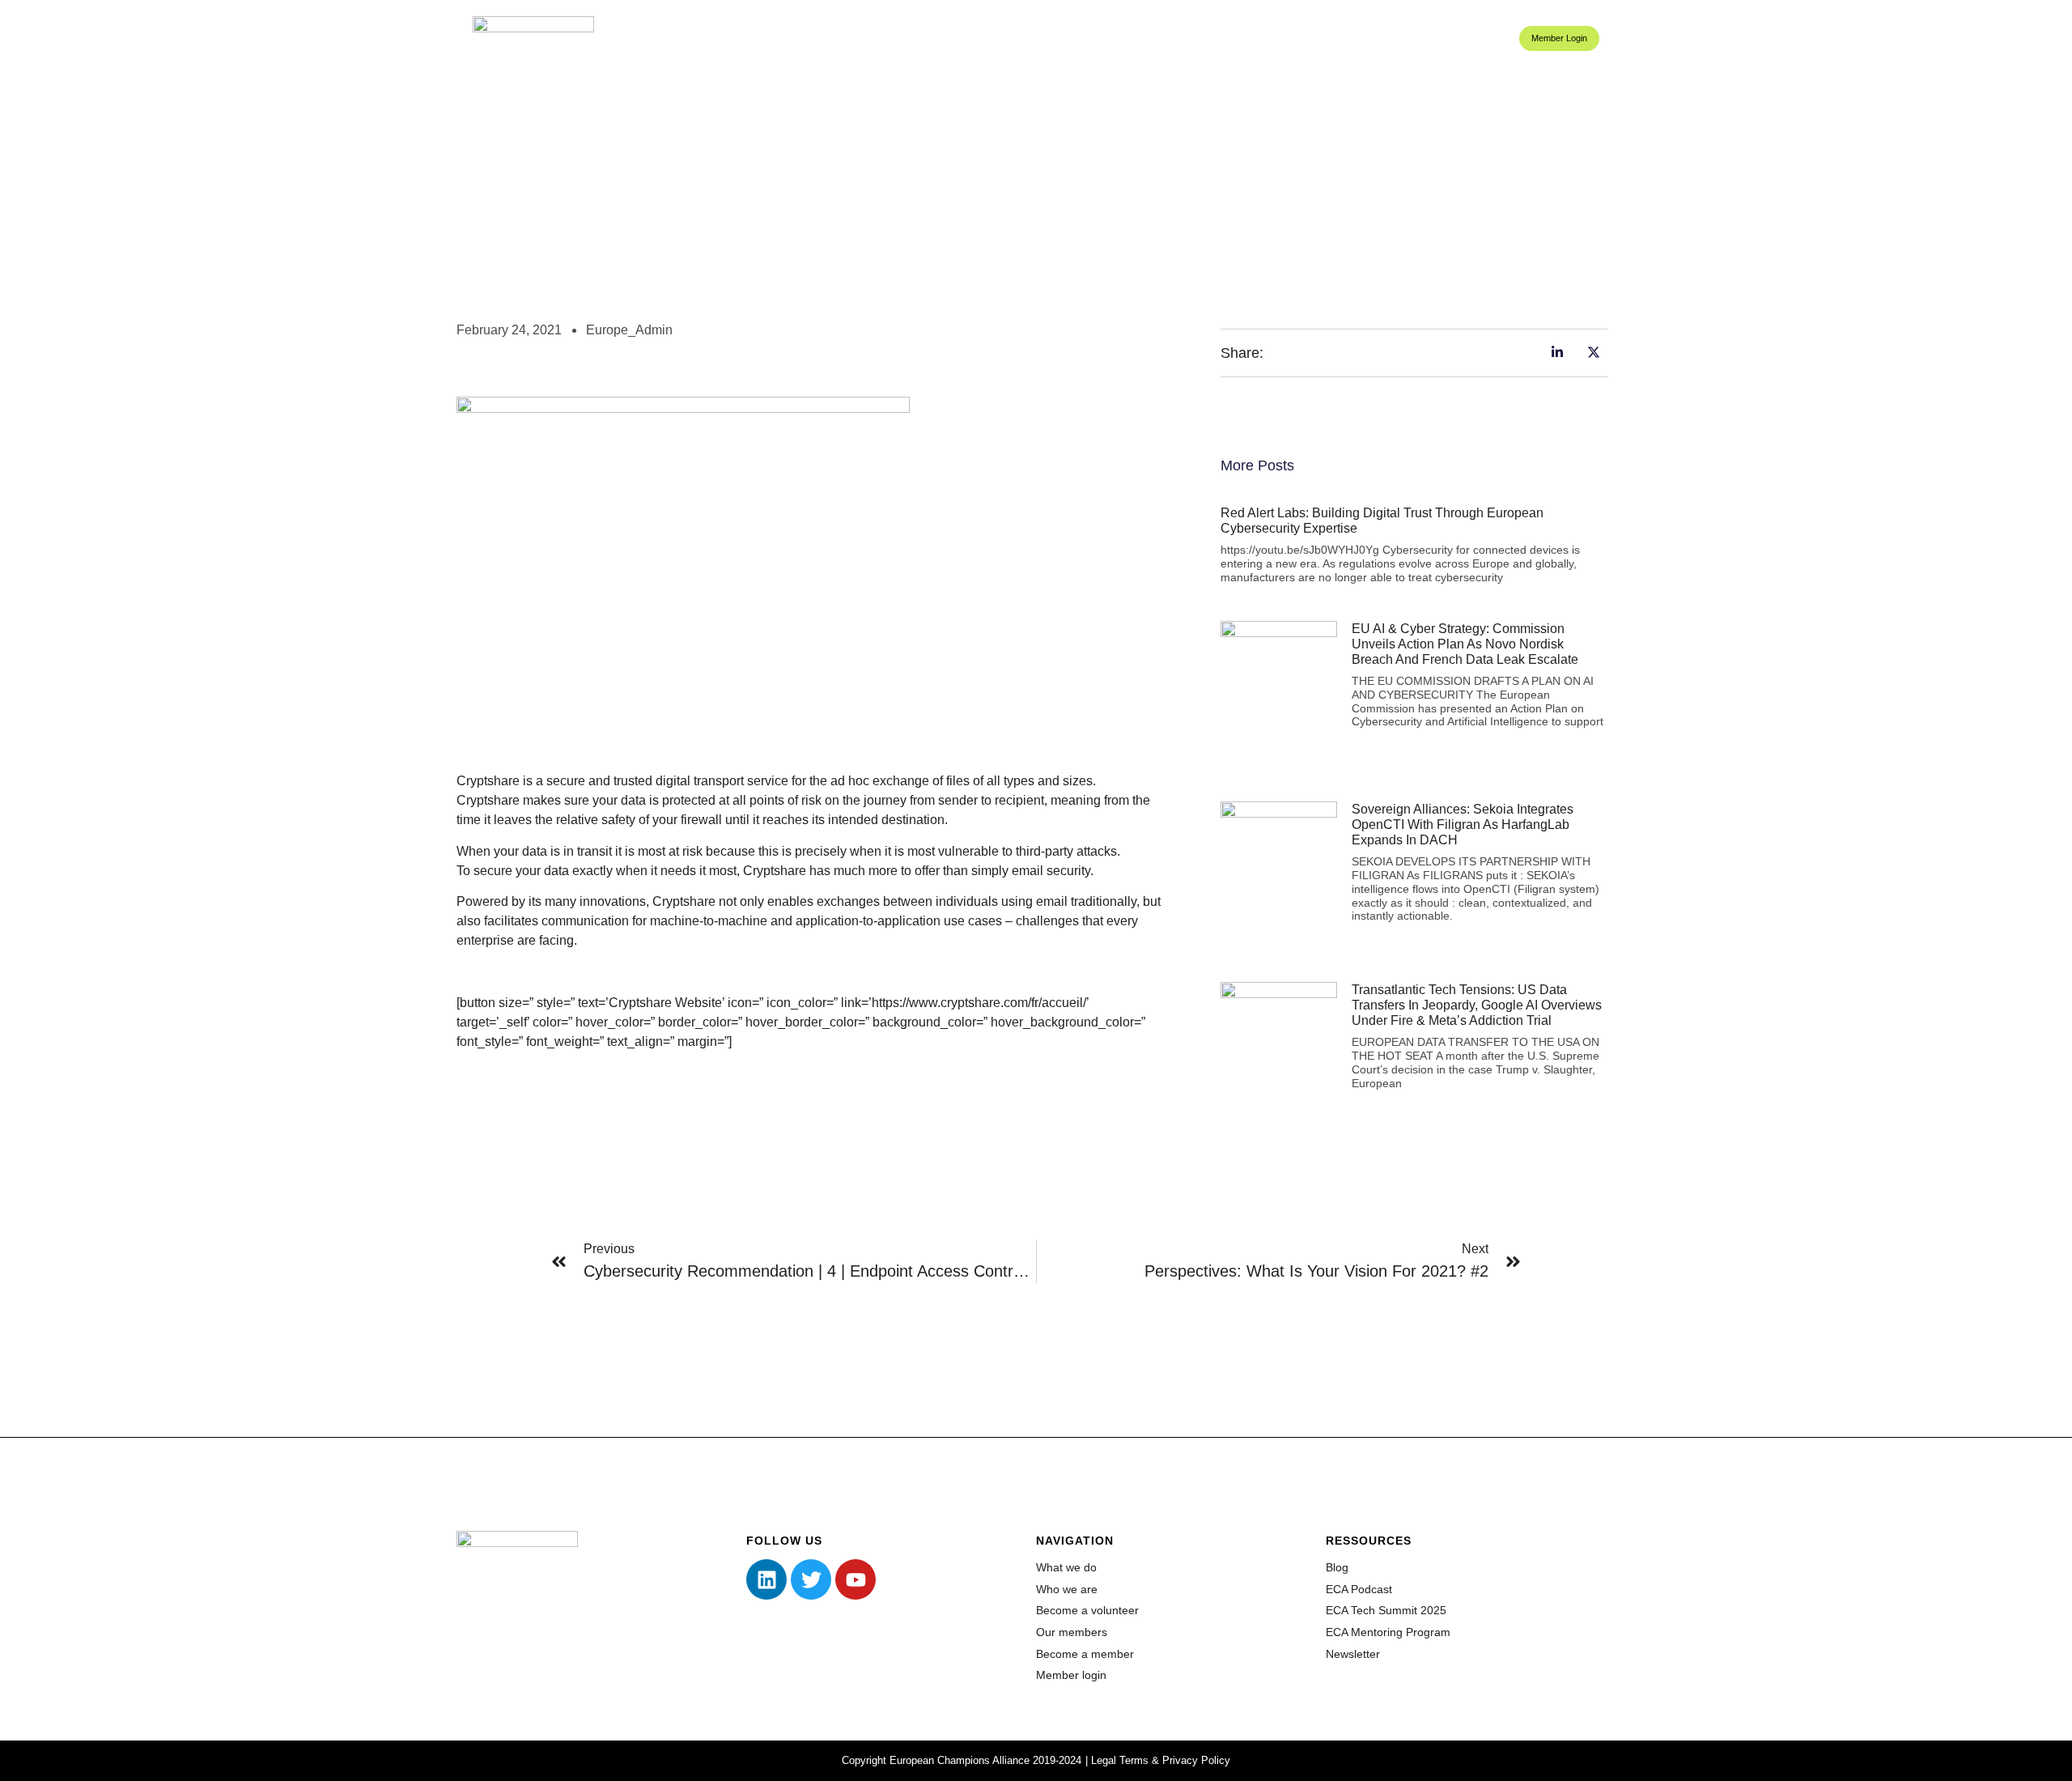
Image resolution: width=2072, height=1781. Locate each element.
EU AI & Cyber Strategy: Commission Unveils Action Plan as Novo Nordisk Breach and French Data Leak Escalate (1465, 644)
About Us (1024, 38)
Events (1370, 38)
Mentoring (1307, 38)
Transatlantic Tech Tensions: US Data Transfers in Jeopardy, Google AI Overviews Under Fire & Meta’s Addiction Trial (1477, 1005)
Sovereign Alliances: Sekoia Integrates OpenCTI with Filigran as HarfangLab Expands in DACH (1463, 825)
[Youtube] (856, 1579)
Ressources (1457, 38)
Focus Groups (1121, 38)
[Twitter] (811, 1579)
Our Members (1229, 38)
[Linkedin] (766, 1579)
